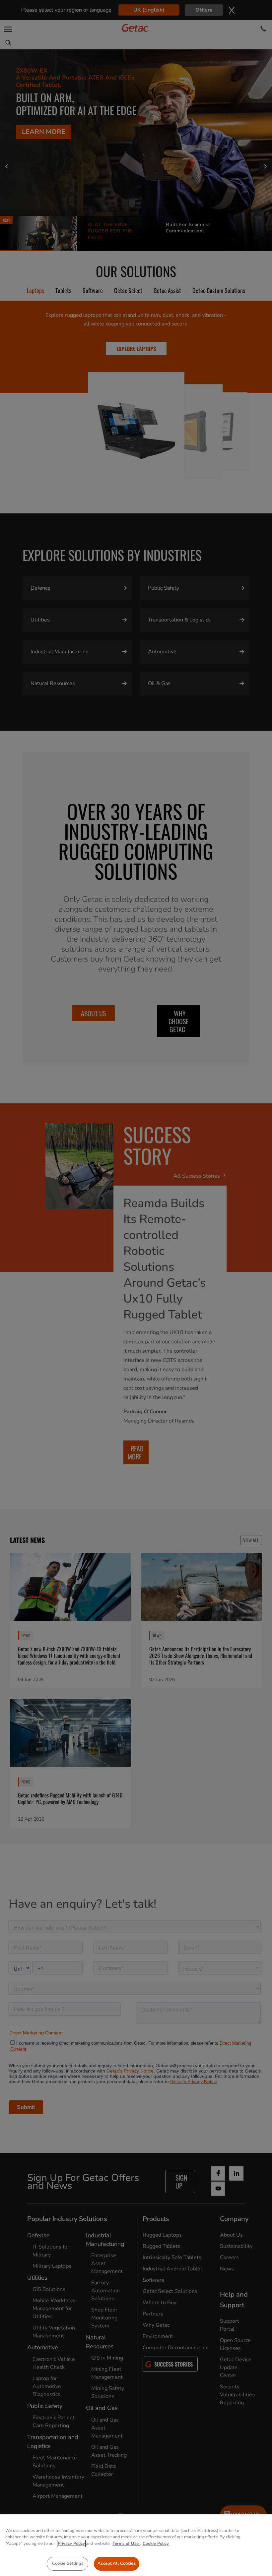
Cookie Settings (68, 2563)
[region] (136, 2545)
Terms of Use (126, 2544)
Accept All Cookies (116, 2563)
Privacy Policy (71, 2544)
